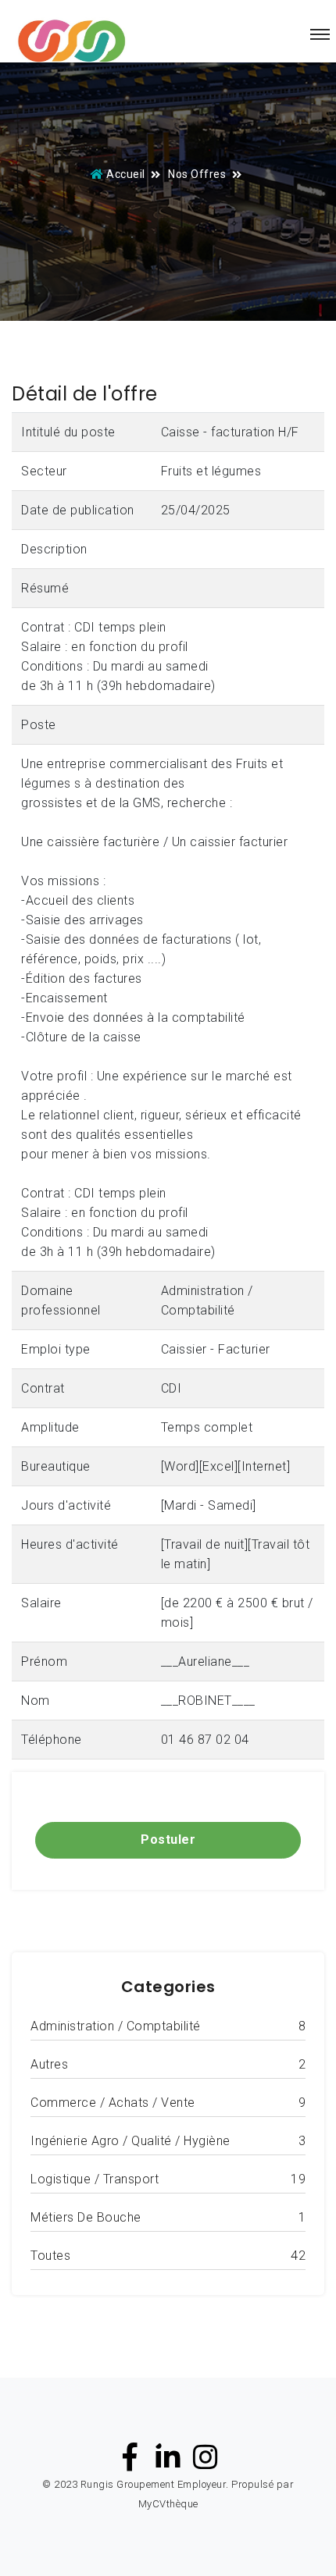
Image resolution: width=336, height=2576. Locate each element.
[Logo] (71, 42)
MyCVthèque (168, 2504)
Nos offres (197, 174)
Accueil (126, 174)
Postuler (168, 1839)
